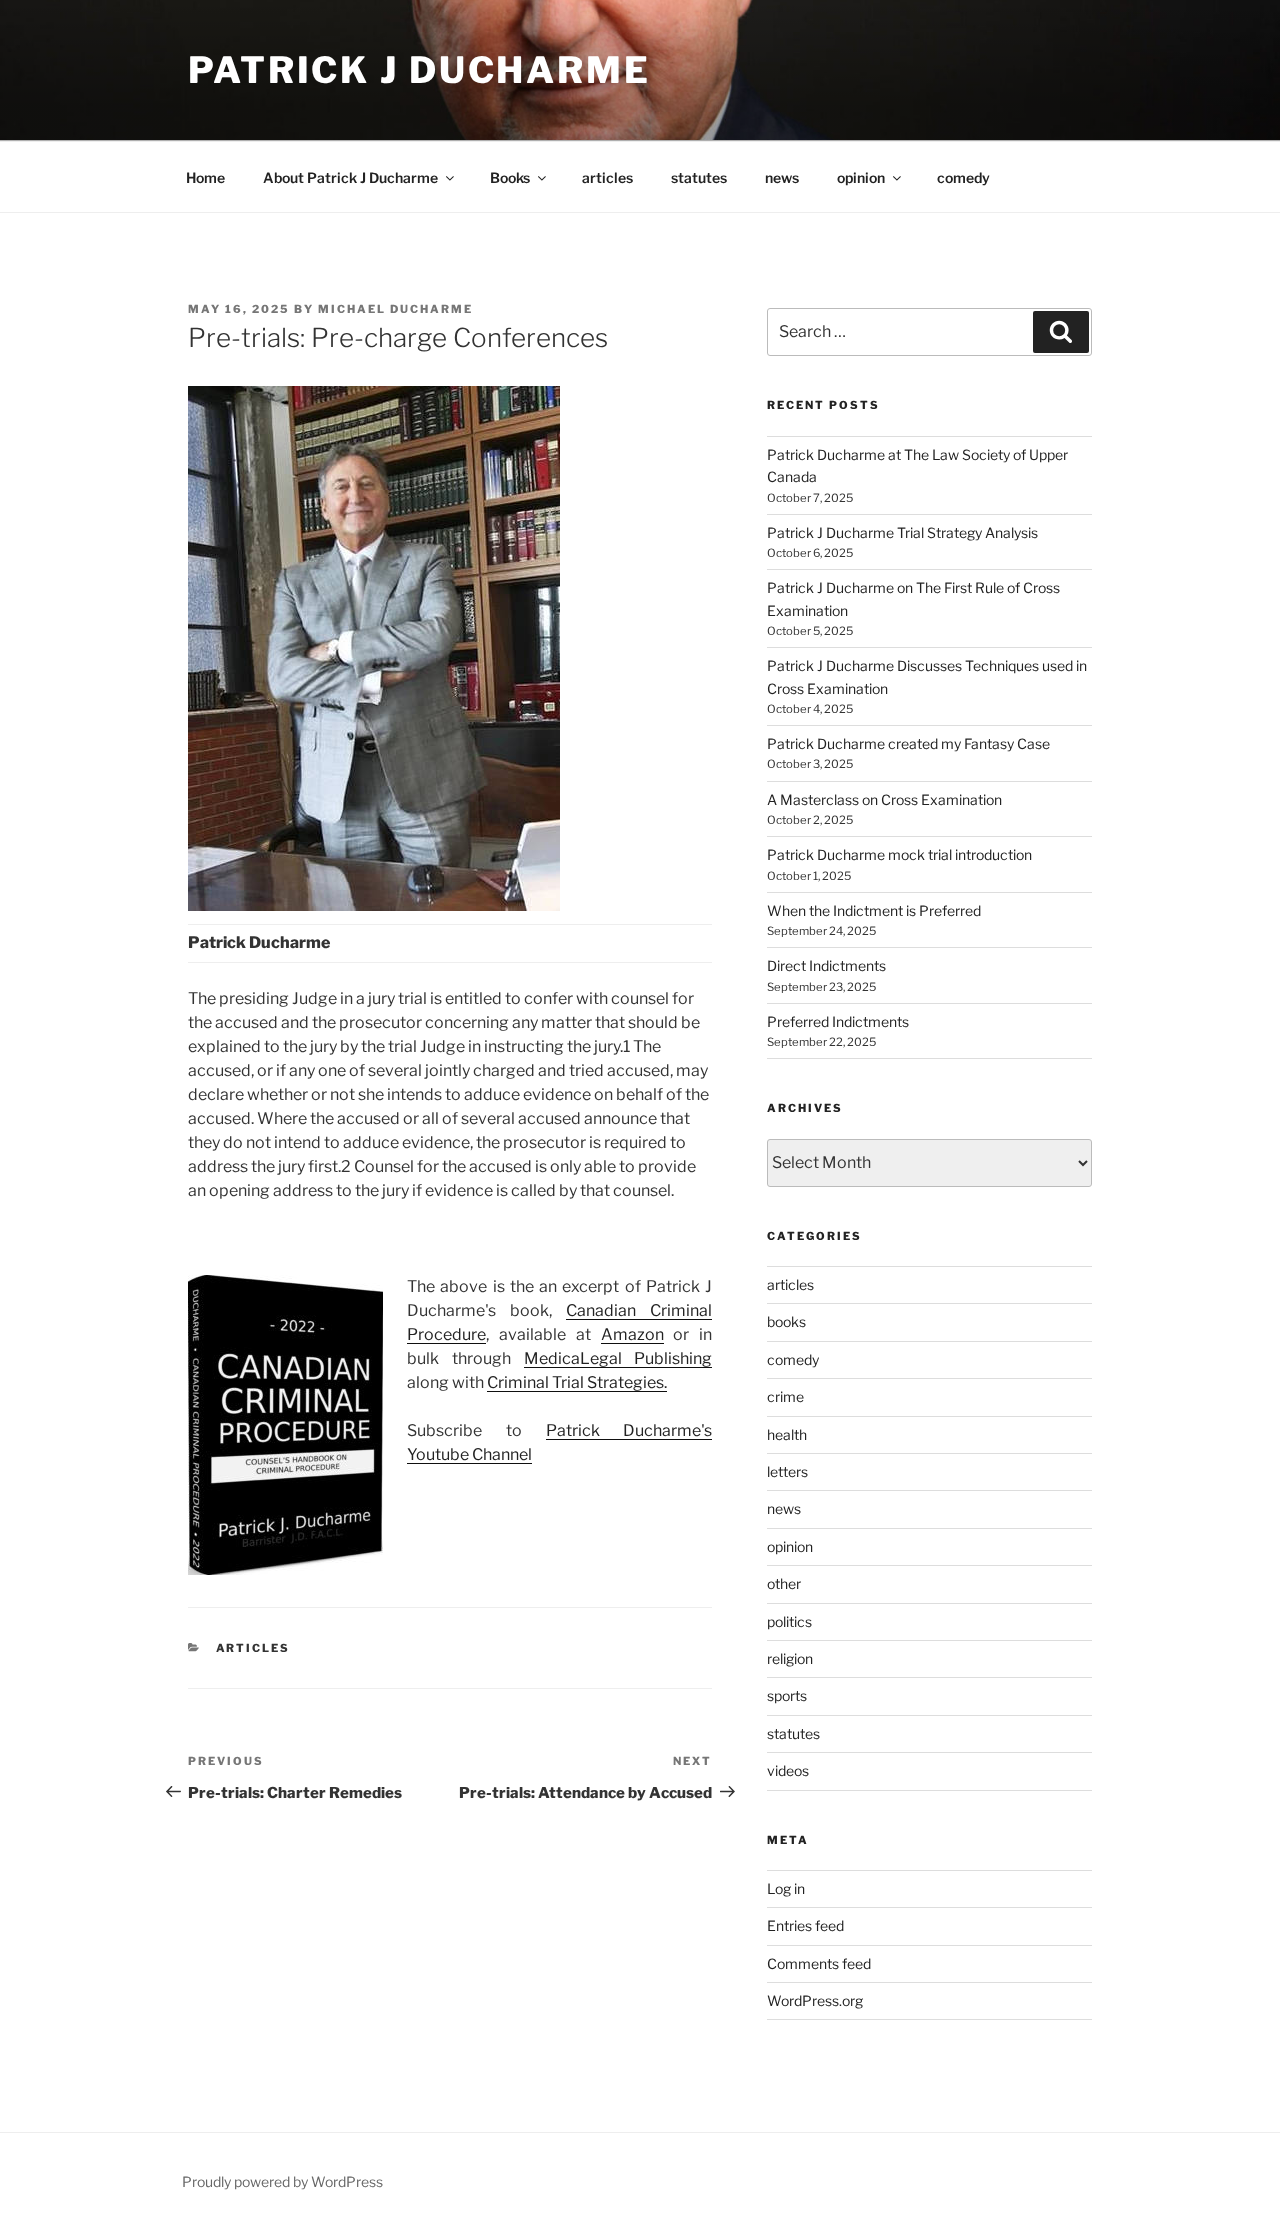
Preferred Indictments (838, 1021)
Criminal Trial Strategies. (577, 1382)
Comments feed (819, 1963)
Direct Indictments (826, 965)
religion (790, 1658)
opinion (861, 177)
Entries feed (805, 1925)
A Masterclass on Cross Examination (884, 799)
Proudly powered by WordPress (282, 2181)
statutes (699, 177)
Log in (786, 1888)
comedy (963, 177)
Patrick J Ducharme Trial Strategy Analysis (902, 532)
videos (788, 1770)
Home (205, 177)
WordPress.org (815, 2000)
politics (789, 1621)
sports (787, 1695)
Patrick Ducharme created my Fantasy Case (908, 743)
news (782, 177)
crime (785, 1396)
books (786, 1321)
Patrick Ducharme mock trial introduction (899, 854)
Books (510, 177)
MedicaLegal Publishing (618, 1358)
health (787, 1434)
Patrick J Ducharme (419, 70)
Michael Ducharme (395, 309)
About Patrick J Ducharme (350, 177)
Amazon (632, 1334)
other (784, 1583)
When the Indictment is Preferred (874, 910)
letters (787, 1471)
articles (607, 177)
